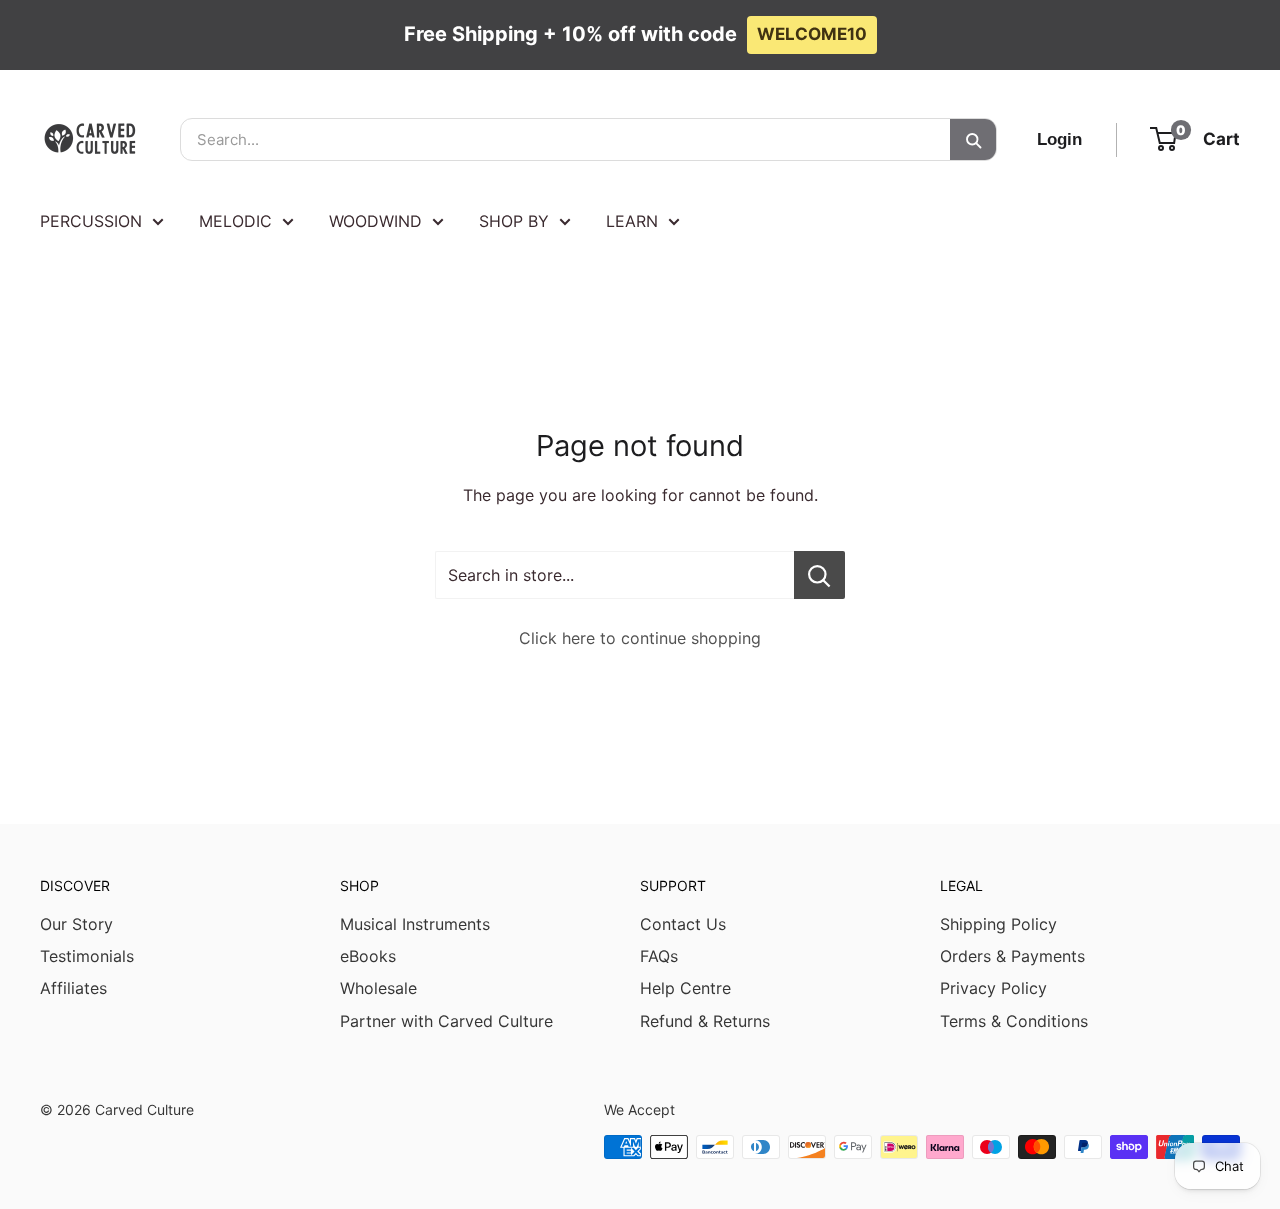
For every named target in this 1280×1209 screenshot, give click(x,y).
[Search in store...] (819, 575)
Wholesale (378, 988)
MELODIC (235, 221)
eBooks (368, 956)
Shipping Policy (998, 924)
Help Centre (685, 988)
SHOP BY (514, 221)
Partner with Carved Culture (446, 1021)
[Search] (973, 139)
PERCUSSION (91, 221)
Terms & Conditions (1014, 1021)
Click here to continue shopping (640, 638)
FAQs (659, 956)
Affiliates (73, 988)
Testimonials (87, 956)
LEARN (632, 221)
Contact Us (683, 924)
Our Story (76, 924)
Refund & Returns (705, 1021)
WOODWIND (375, 221)
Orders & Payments (1012, 956)
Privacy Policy (993, 988)
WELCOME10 (812, 34)
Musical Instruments (415, 924)
